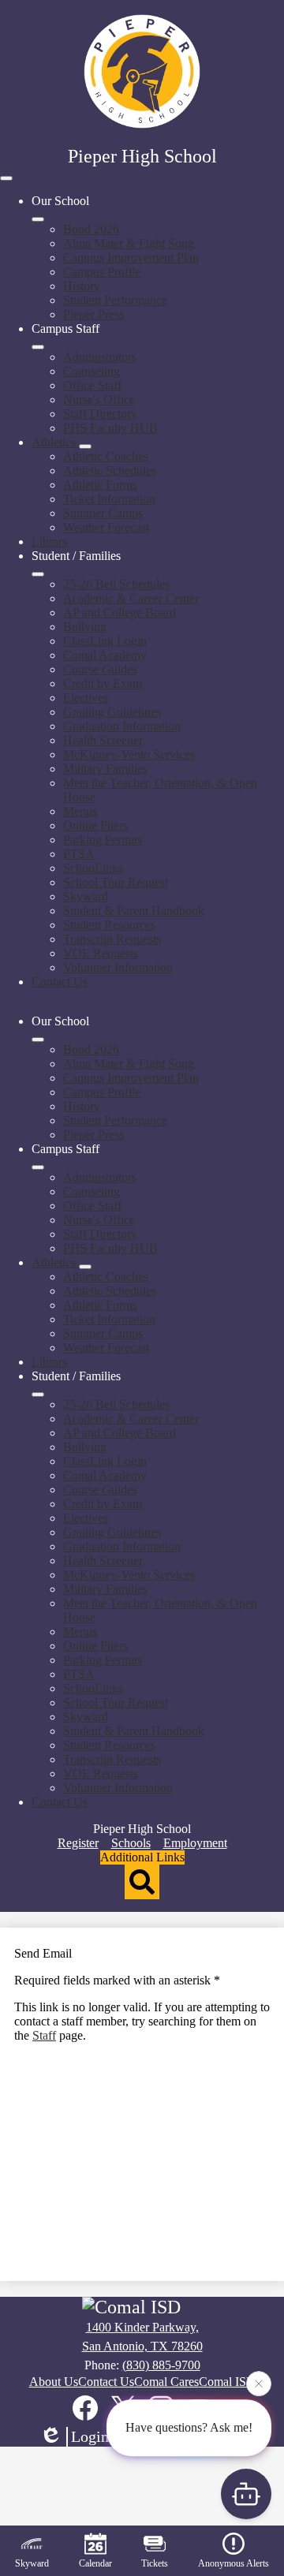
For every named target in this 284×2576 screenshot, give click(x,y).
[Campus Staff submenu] (38, 347)
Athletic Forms (100, 485)
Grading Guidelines (112, 712)
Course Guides (100, 669)
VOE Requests (101, 953)
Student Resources (109, 925)
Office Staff (92, 385)
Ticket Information (109, 499)
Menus (80, 811)
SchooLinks (93, 868)
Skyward (86, 896)
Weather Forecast (106, 527)
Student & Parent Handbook (134, 911)
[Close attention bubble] (259, 2384)
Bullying (85, 627)
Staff (44, 2035)
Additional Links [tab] (142, 1857)
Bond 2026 (91, 229)
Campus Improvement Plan (131, 258)
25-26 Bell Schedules (116, 584)
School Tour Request (116, 882)
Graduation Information (122, 726)
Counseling (92, 371)
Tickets (155, 2563)
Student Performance (115, 300)
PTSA (79, 854)
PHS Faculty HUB (110, 428)
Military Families (105, 769)
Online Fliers (95, 825)
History (82, 286)
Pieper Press (93, 314)
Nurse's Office (99, 399)
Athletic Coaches (106, 456)
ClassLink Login (105, 641)
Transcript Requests (112, 939)
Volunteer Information (118, 967)
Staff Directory (100, 414)
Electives (86, 698)
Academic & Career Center (131, 598)
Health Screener (103, 740)
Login (90, 2436)
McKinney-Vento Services (129, 754)
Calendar (95, 2563)
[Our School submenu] (38, 219)
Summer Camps (103, 513)
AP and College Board (120, 612)
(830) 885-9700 (161, 2365)
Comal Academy (105, 655)
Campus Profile (102, 272)
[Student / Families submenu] (38, 574)
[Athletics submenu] (85, 446)
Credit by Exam (103, 683)
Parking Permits (103, 840)
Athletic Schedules (110, 470)
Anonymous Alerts (234, 2563)
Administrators (100, 357)
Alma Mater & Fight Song (129, 243)
